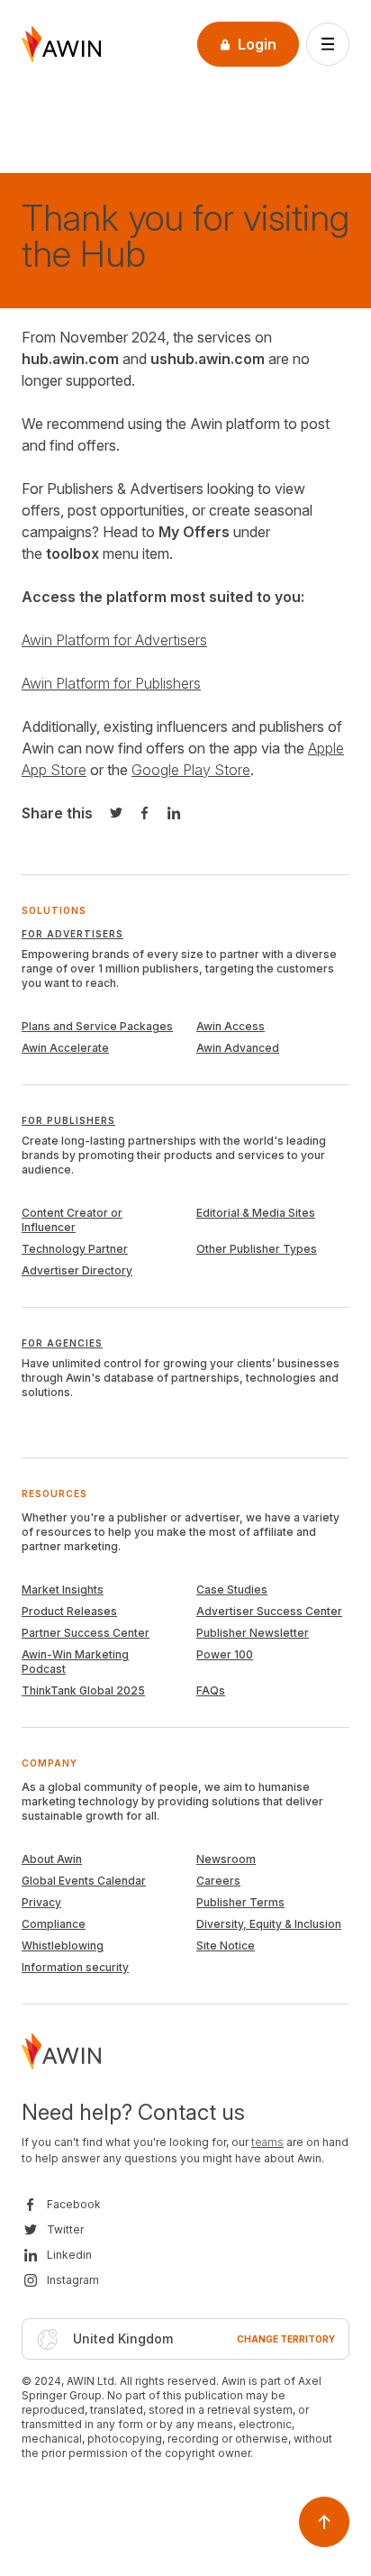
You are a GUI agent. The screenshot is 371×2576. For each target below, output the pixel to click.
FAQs (211, 1690)
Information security (75, 1967)
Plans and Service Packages (97, 1026)
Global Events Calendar (84, 1881)
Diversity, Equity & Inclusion (269, 1924)
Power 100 (225, 1654)
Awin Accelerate (65, 1048)
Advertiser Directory (77, 1270)
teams (267, 2142)
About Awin (52, 1859)
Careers (218, 1881)
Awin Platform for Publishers (111, 683)
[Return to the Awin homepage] (61, 44)
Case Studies (232, 1589)
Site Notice (226, 1946)
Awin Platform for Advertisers (114, 640)
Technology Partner (75, 1249)
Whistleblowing (63, 1946)
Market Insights (63, 1589)
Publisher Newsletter (253, 1633)
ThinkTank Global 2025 (83, 1690)
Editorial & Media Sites (256, 1213)
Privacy (41, 1902)
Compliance (54, 1924)
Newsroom (226, 1859)
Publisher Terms (240, 1902)
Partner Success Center (86, 1633)
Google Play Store (191, 770)
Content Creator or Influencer (72, 1220)
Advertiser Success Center (269, 1611)
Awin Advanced (238, 1048)
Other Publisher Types (257, 1249)
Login (257, 44)
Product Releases (69, 1611)
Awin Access (231, 1026)
